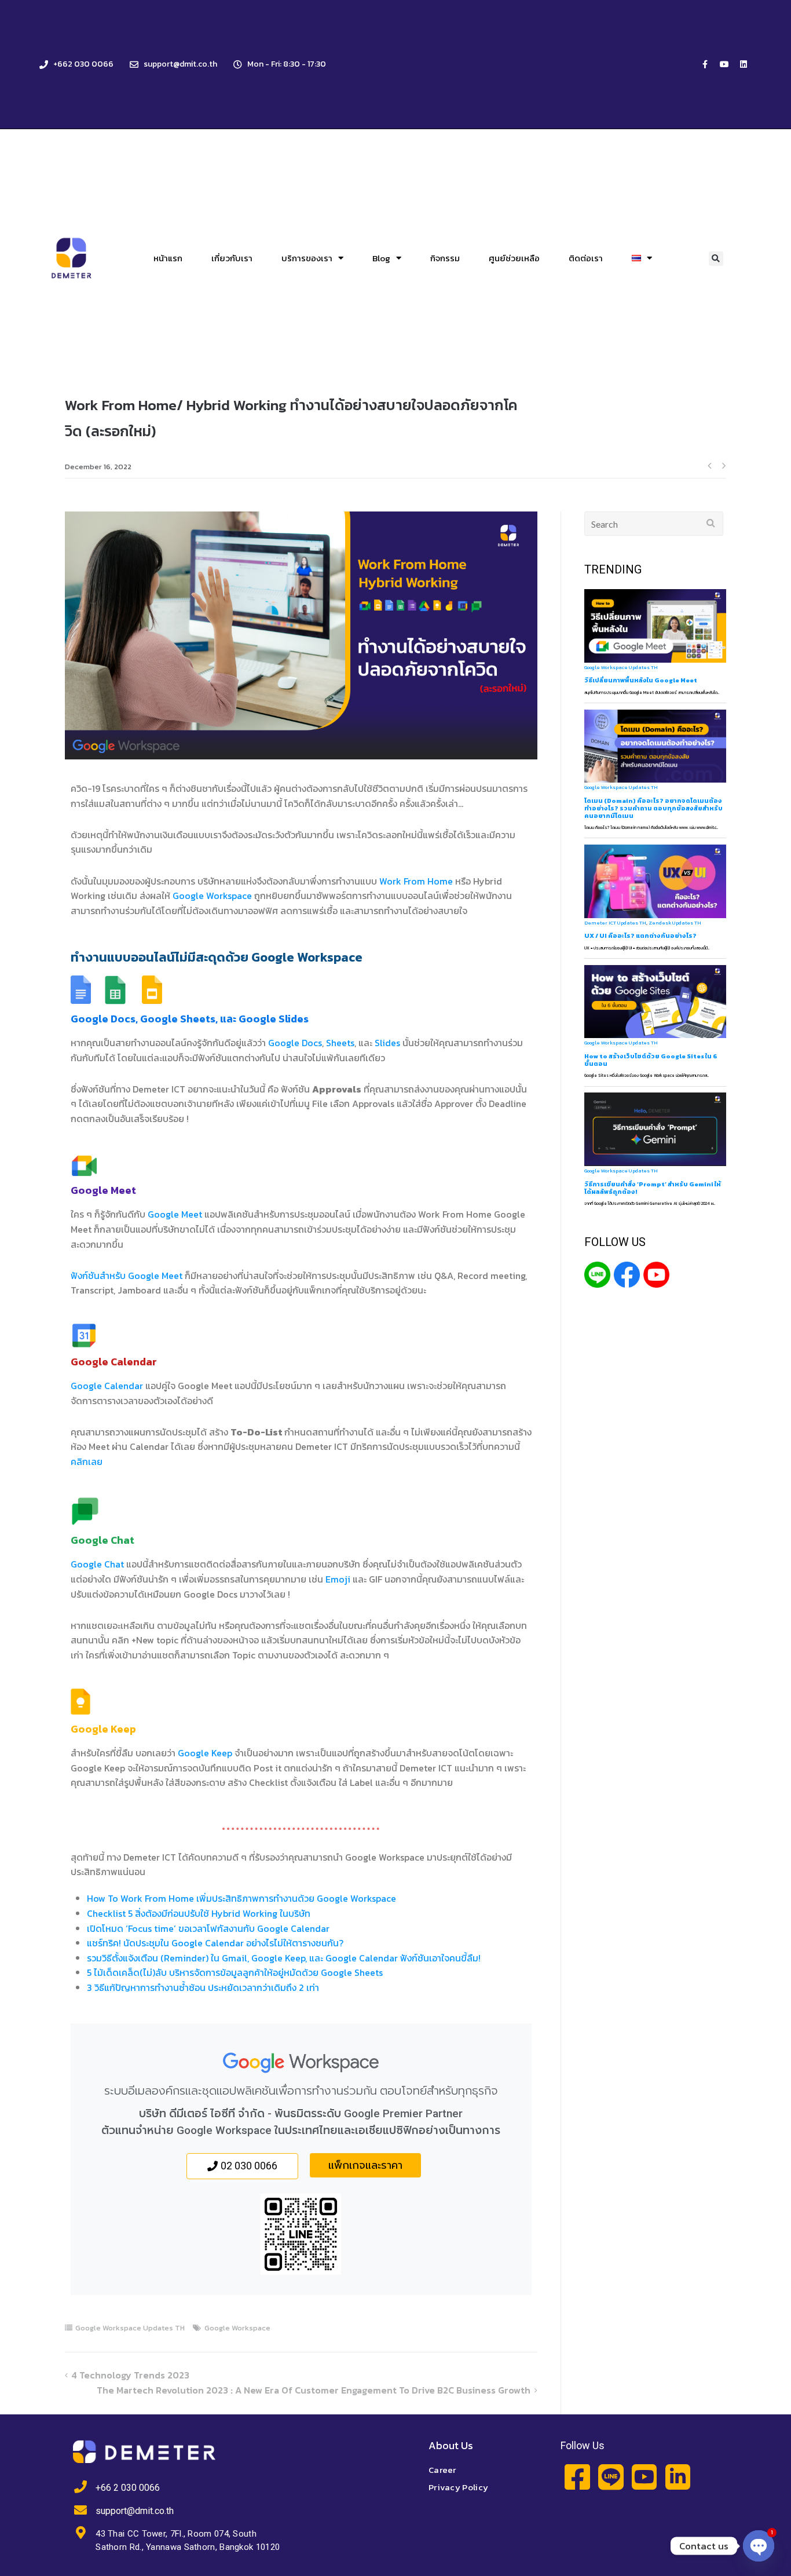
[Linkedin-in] (678, 2477)
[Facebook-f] (705, 64)
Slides (387, 1043)
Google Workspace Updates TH (130, 2328)
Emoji (338, 1579)
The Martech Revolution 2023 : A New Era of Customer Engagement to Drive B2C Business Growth (314, 2390)
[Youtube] (724, 64)
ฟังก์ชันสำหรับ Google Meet (127, 1276)
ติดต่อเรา (586, 258)
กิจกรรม (445, 258)
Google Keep (205, 1753)
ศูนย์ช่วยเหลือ (514, 258)
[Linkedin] (744, 64)
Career (442, 2470)
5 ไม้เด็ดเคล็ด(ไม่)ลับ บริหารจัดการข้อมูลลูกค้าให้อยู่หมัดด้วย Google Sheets (235, 1972)
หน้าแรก (168, 258)
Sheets (340, 1043)
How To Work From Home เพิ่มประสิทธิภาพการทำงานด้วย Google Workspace (241, 1898)
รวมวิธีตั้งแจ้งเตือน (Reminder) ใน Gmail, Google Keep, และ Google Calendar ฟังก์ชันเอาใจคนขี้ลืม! (284, 1958)
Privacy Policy (458, 2487)
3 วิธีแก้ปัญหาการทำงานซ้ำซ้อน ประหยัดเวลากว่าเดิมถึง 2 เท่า (203, 1987)
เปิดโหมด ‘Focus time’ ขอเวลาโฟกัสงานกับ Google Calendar (208, 1928)
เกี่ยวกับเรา (232, 258)
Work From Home (417, 881)
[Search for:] (654, 524)
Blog (381, 258)
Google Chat (98, 1564)
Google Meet (175, 1214)
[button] (716, 259)
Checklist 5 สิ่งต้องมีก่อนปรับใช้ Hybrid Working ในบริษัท (199, 1913)
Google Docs (295, 1043)
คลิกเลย (87, 1461)
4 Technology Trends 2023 (130, 2375)
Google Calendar (107, 1386)
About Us (451, 2445)
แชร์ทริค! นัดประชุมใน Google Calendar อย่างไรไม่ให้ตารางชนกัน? (215, 1943)
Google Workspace (212, 896)
